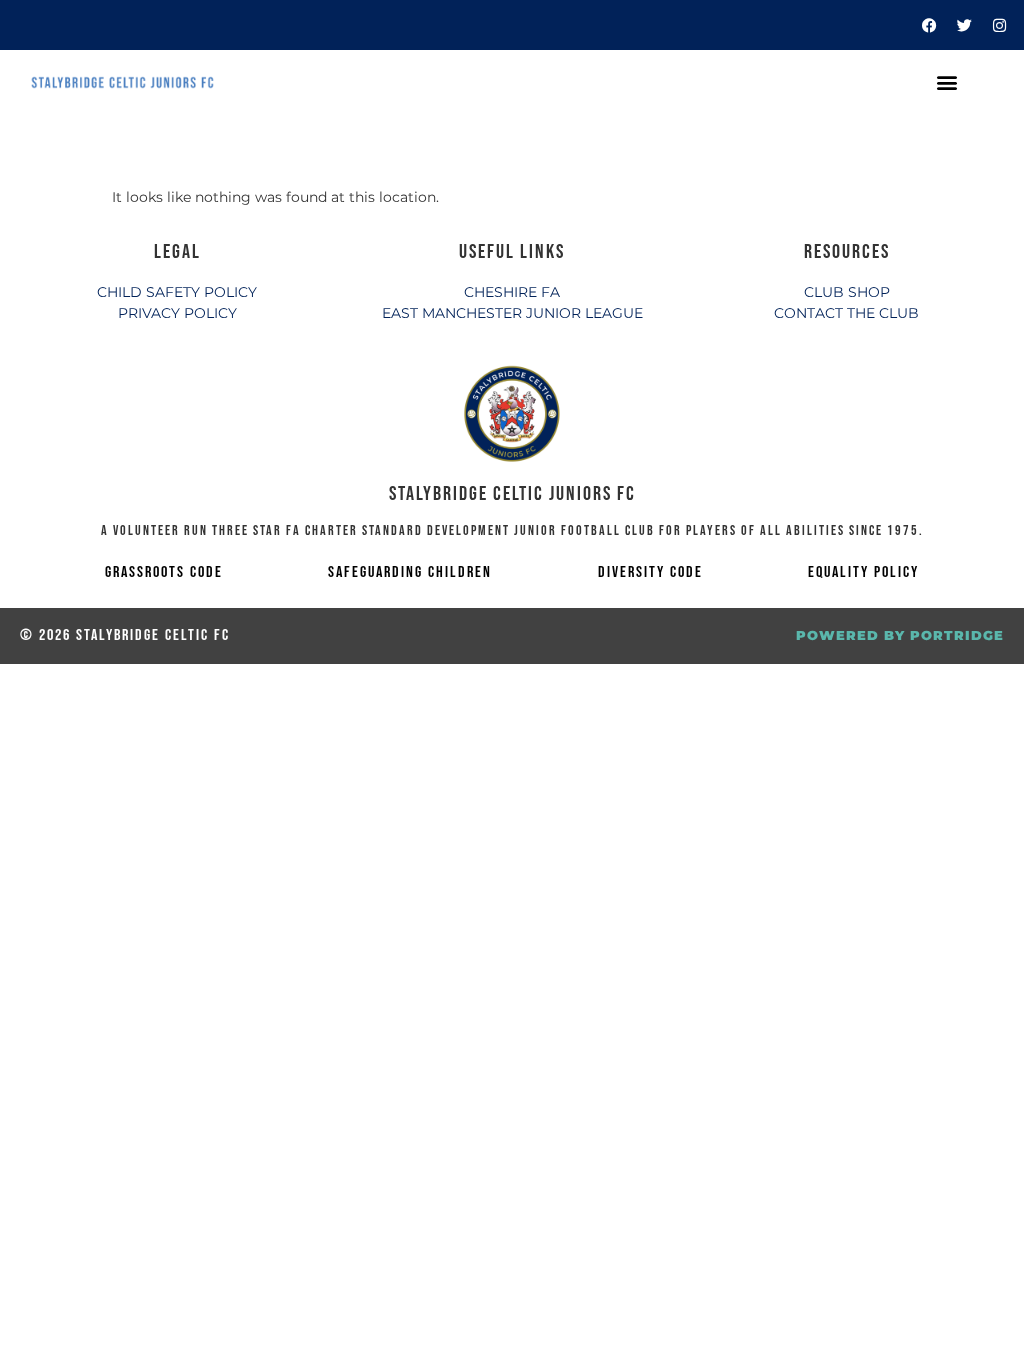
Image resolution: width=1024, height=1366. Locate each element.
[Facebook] (929, 25)
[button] (947, 82)
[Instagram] (999, 25)
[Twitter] (964, 25)
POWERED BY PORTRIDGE (900, 635)
